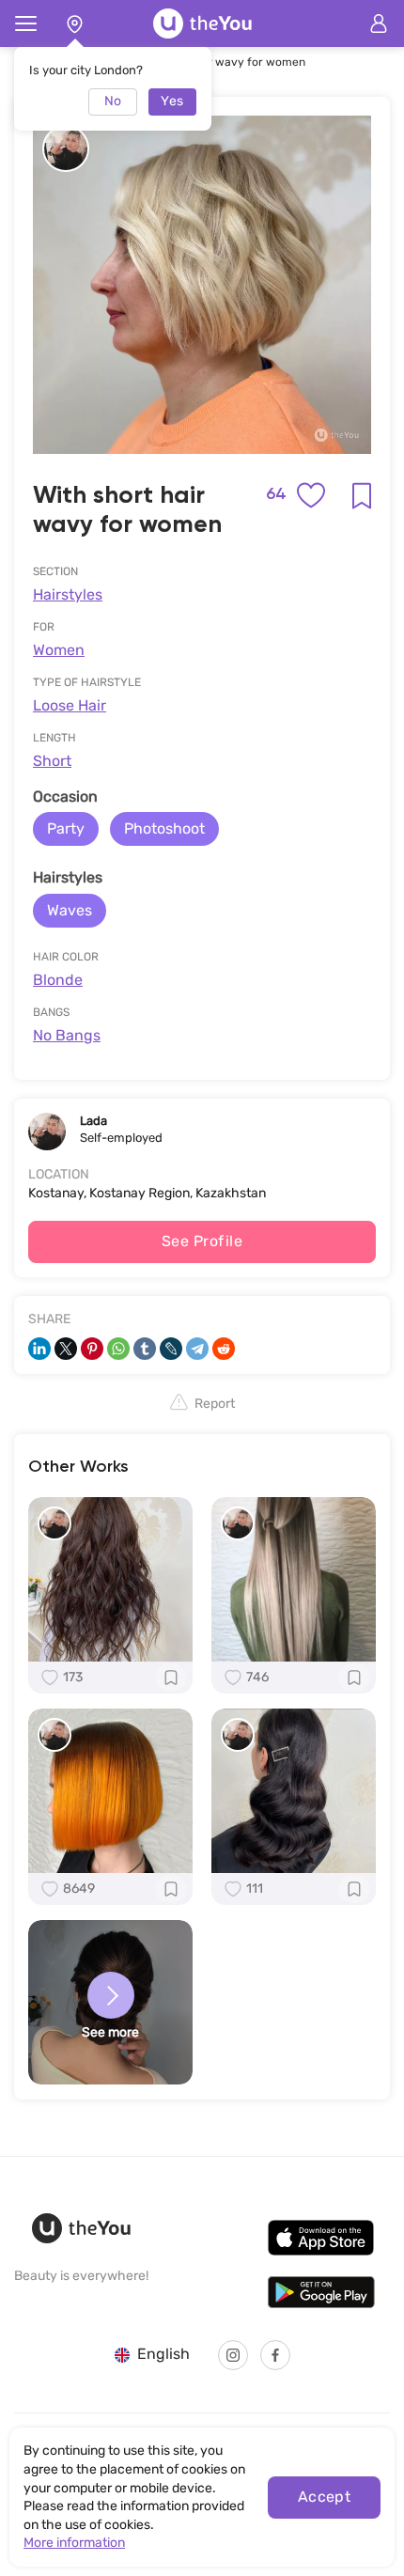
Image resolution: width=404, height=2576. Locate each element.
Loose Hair (70, 705)
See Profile (202, 1241)
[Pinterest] (92, 1349)
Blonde (58, 980)
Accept (325, 2497)
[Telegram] (197, 1349)
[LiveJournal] (171, 1349)
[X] (66, 1349)
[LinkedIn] (39, 1349)
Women (59, 650)
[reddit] (224, 1349)
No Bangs (67, 1035)
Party (66, 828)
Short (52, 761)
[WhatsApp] (118, 1349)
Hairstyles (68, 594)
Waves (70, 910)
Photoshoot (164, 828)
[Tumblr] (145, 1349)
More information (74, 2543)
